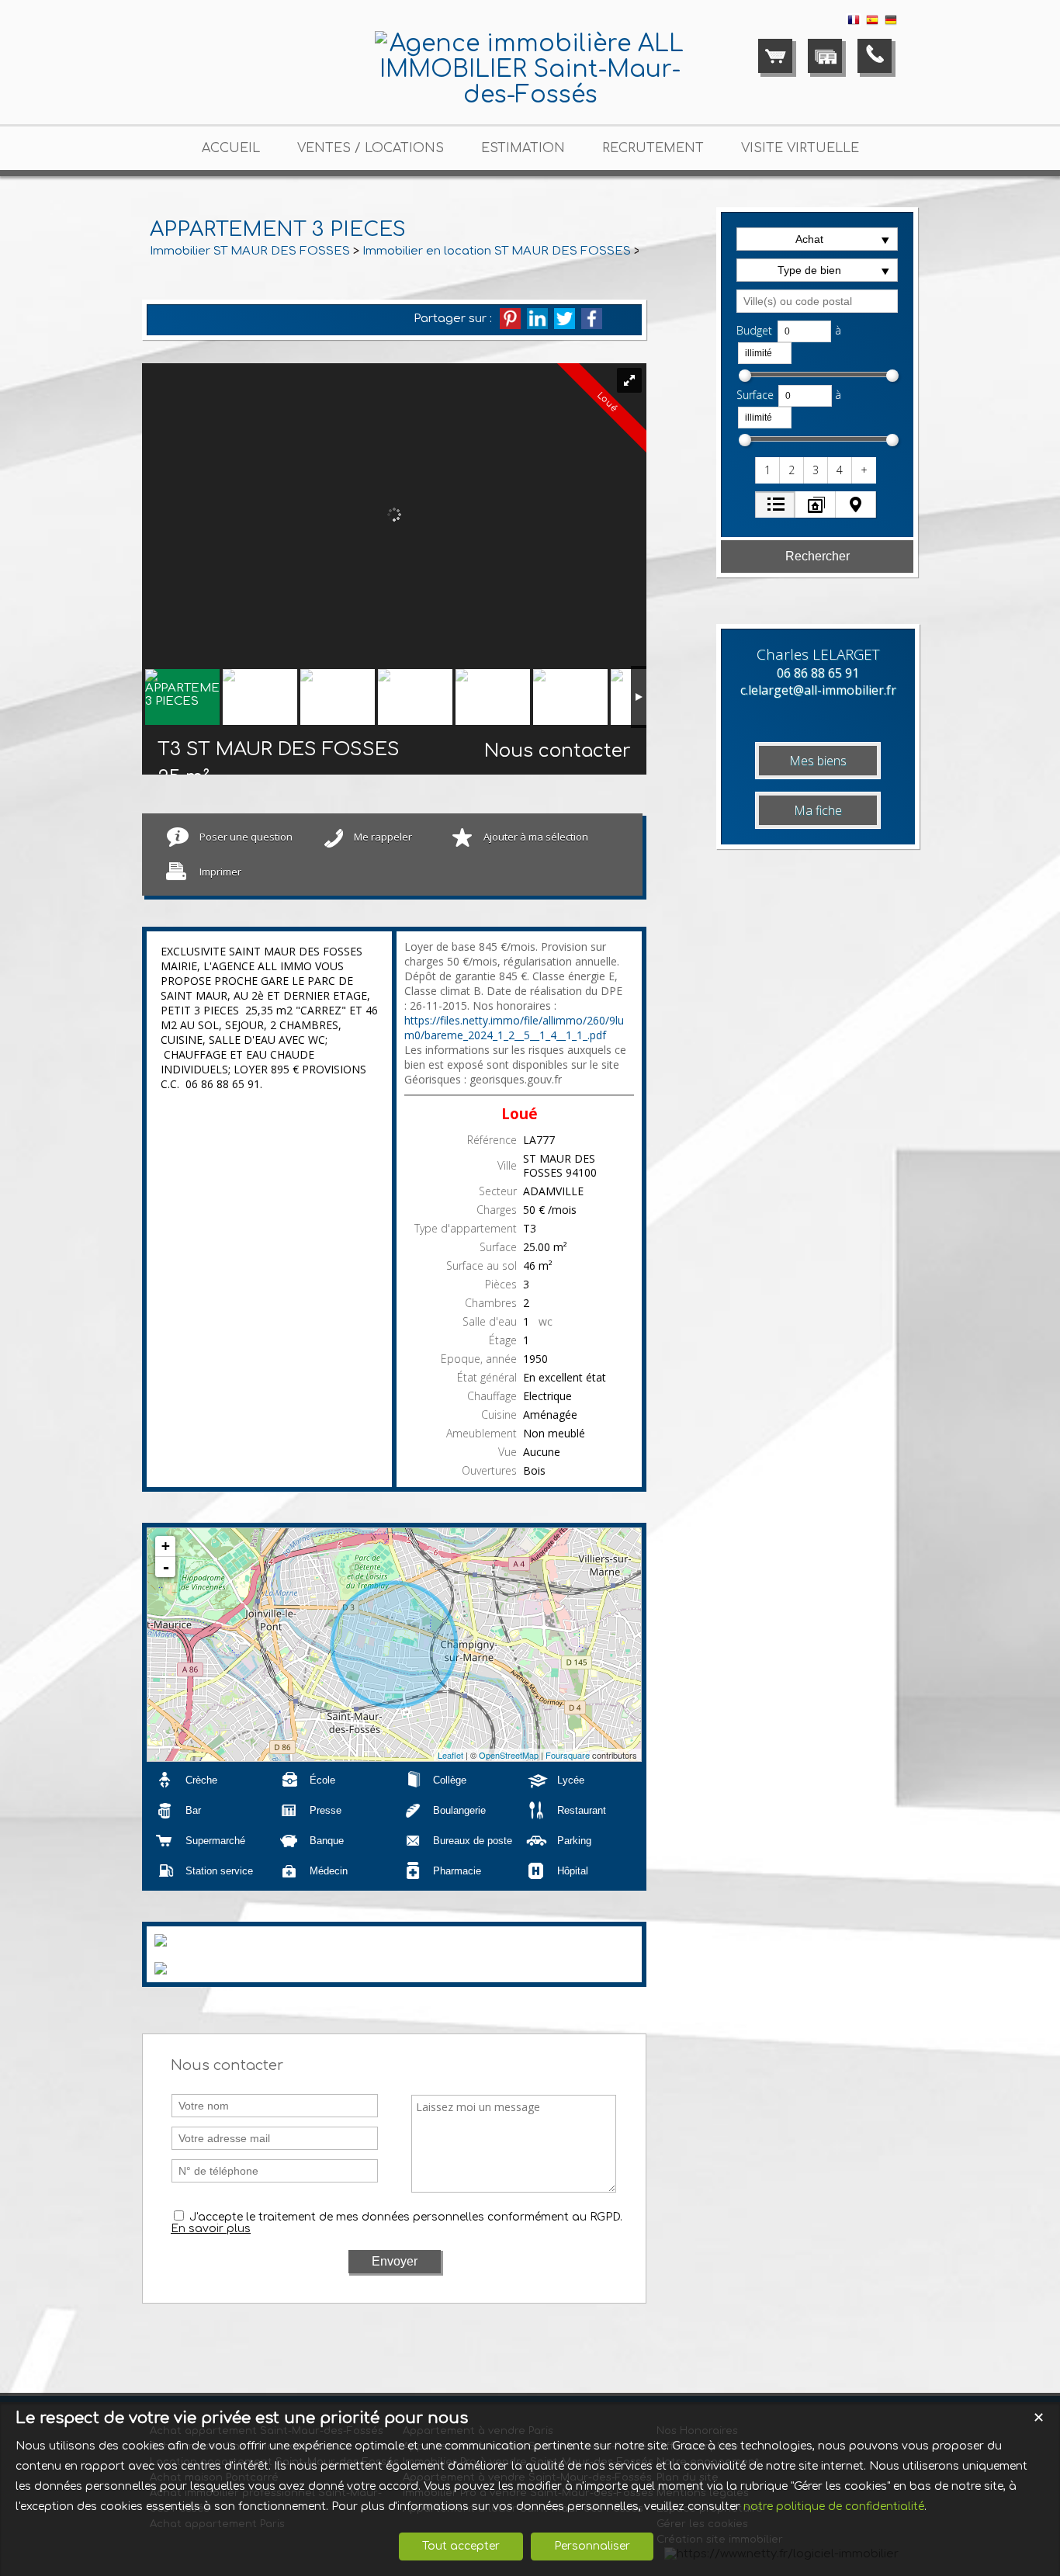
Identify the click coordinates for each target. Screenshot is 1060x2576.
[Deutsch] (891, 23)
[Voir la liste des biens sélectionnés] (775, 56)
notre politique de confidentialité (834, 2507)
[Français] (854, 23)
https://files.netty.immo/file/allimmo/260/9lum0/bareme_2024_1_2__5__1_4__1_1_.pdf (514, 1028)
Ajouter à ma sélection (536, 837)
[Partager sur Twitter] (565, 319)
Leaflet (450, 1755)
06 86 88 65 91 (818, 673)
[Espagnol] (872, 23)
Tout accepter (461, 2546)
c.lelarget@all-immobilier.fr (818, 690)
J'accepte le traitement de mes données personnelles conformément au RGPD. (406, 2217)
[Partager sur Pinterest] (510, 319)
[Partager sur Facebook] (592, 319)
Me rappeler (383, 837)
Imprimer (220, 872)
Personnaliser (592, 2546)
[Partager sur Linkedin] (537, 319)
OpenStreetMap (509, 1755)
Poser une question (246, 837)
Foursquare (568, 1755)
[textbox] (817, 301)
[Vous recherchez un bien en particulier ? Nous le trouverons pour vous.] (825, 56)
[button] (768, 470)
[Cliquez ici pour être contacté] (875, 56)
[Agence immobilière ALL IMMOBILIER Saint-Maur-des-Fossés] (530, 95)
